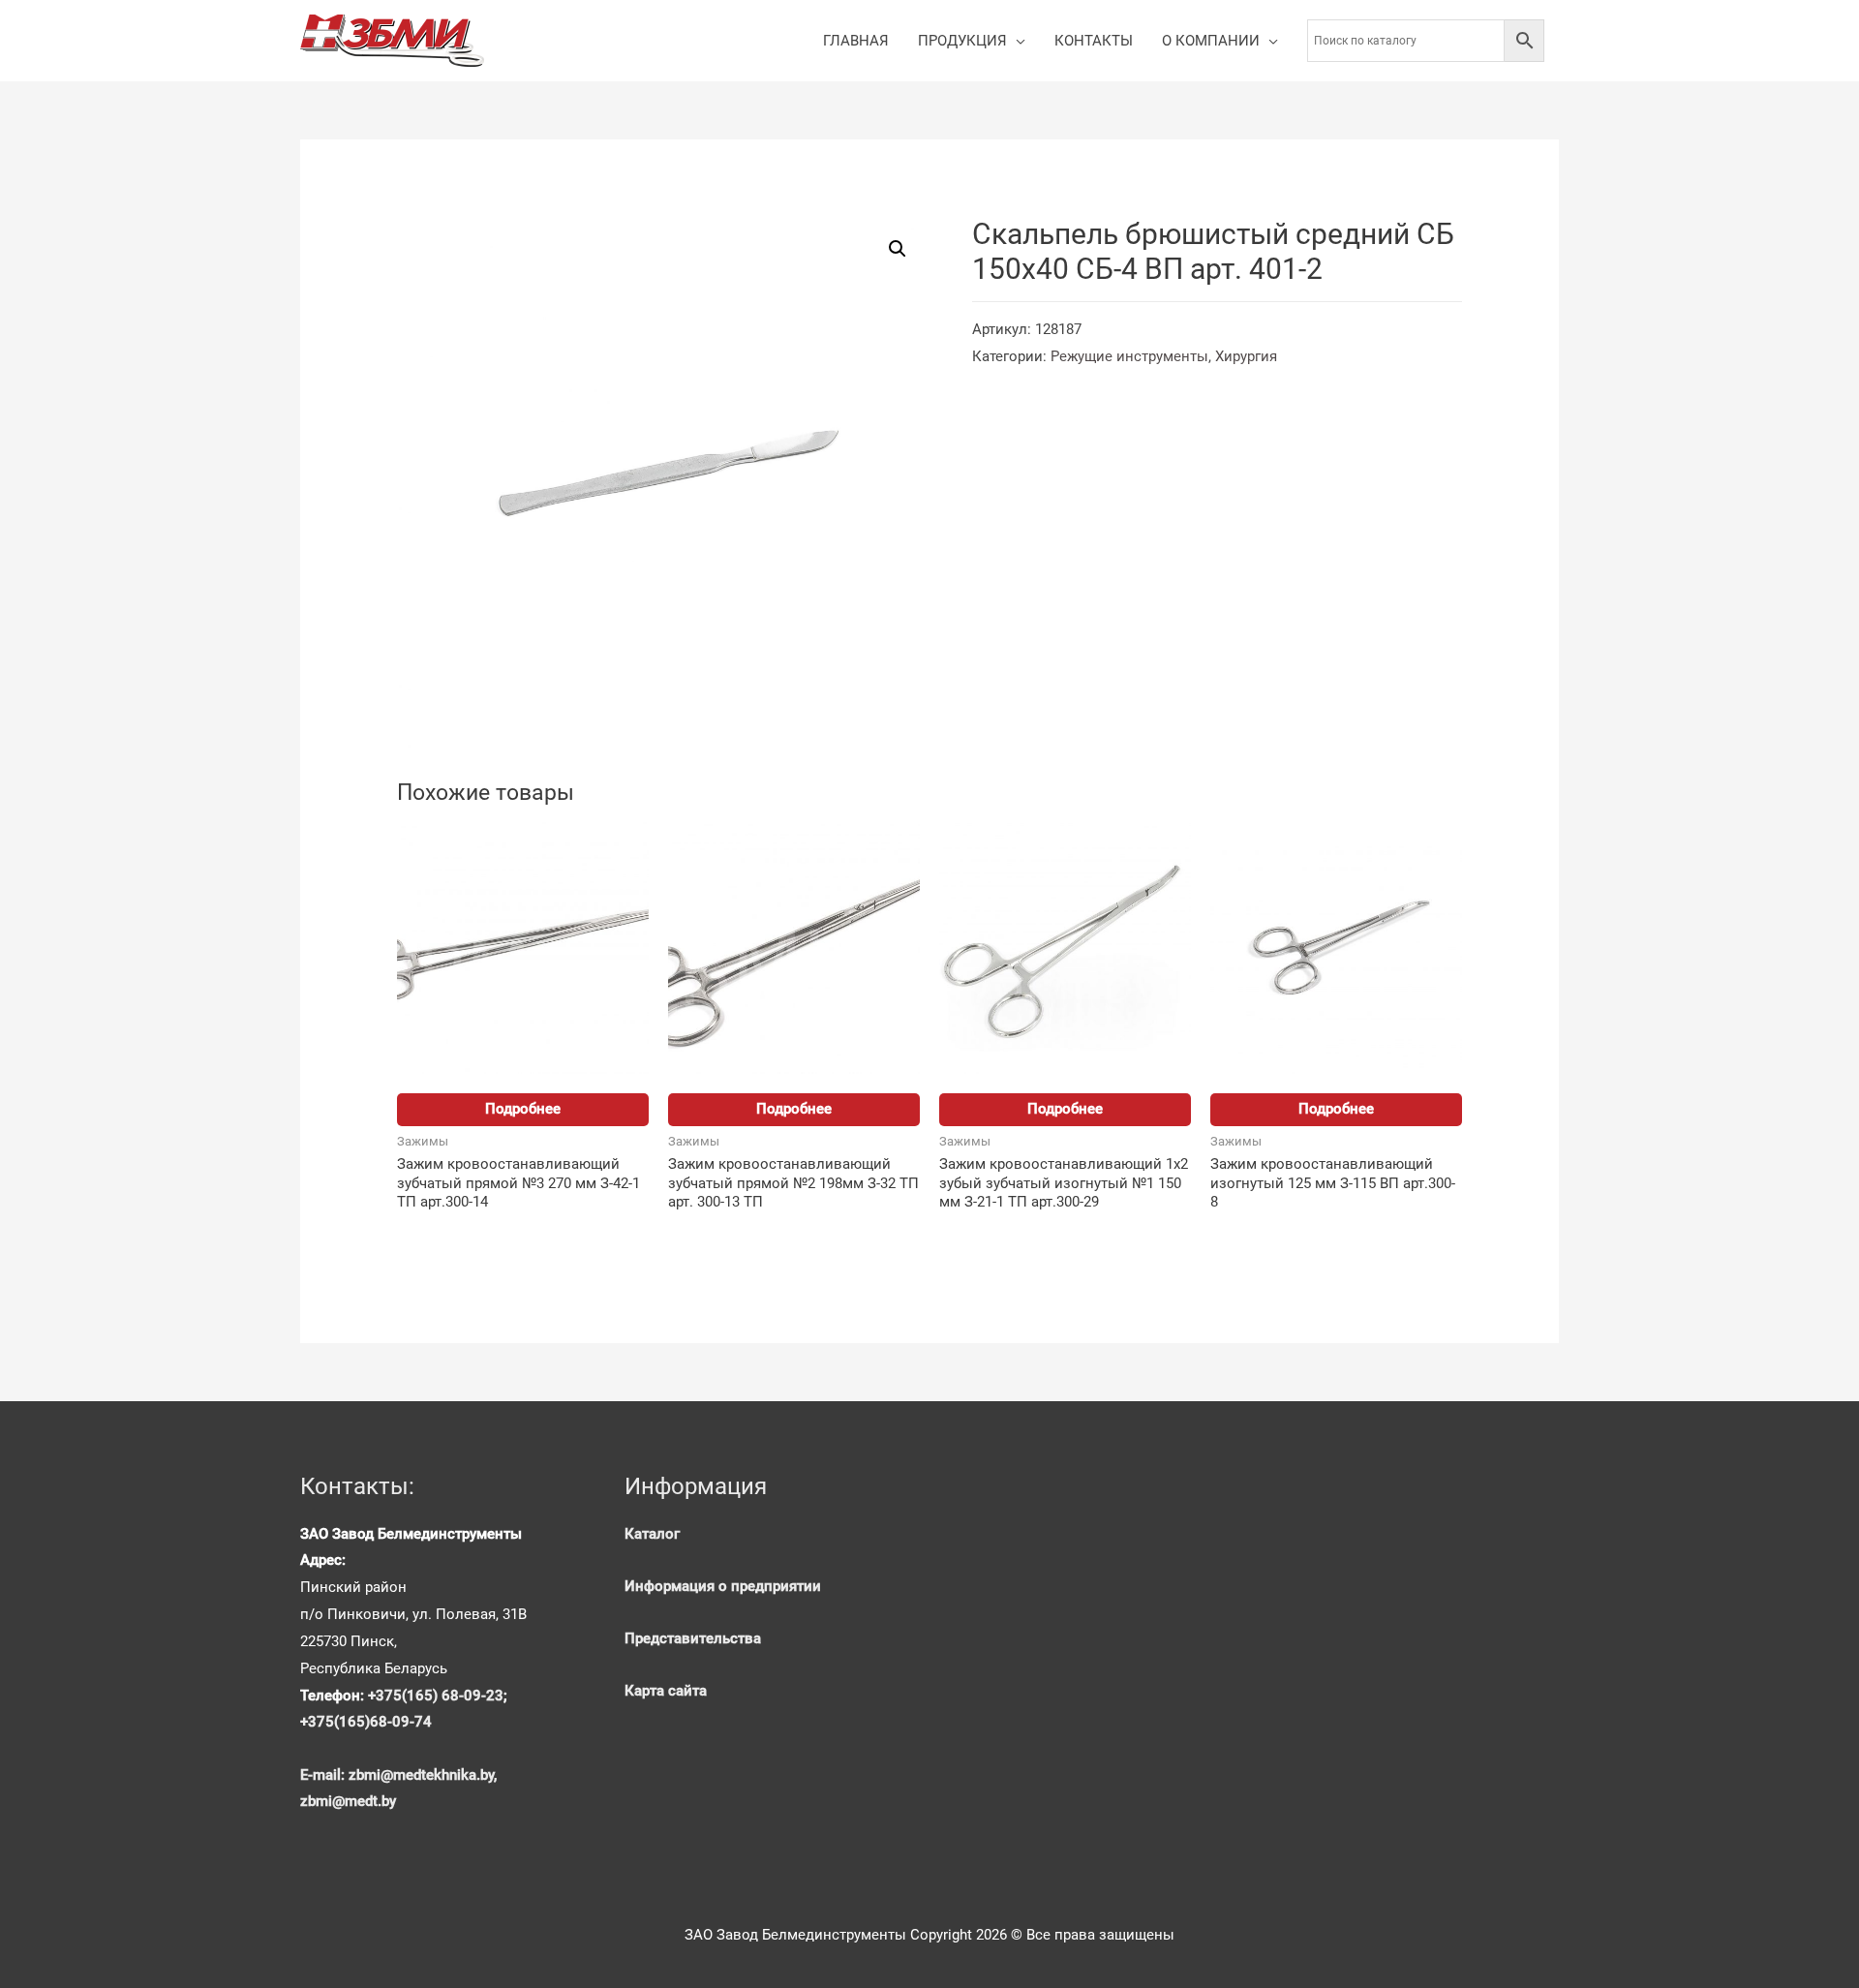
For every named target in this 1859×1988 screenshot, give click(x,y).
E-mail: (324, 1775)
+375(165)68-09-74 (366, 1722)
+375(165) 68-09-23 (436, 1696)
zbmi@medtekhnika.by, (423, 1775)
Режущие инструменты (1129, 356)
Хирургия (1246, 356)
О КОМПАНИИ (1211, 41)
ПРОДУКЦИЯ (962, 41)
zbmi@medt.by (348, 1801)
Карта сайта (666, 1691)
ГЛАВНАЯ (856, 41)
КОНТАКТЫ (1094, 41)
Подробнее (523, 1109)
